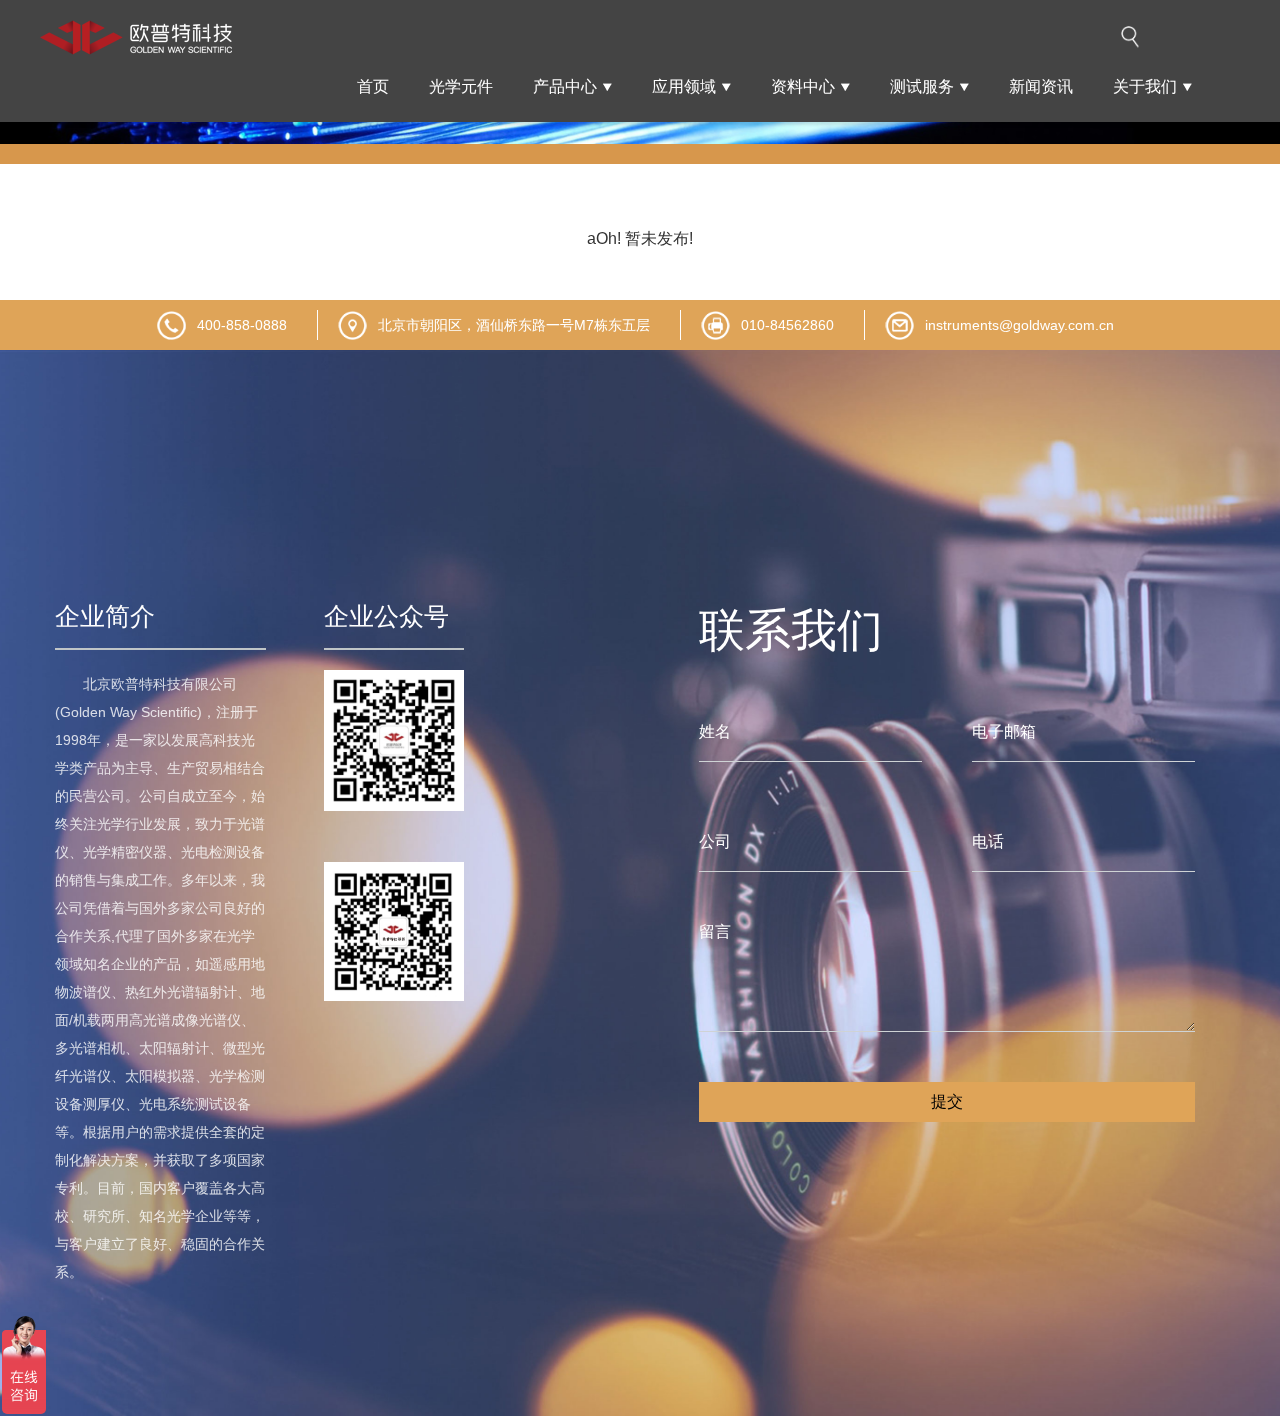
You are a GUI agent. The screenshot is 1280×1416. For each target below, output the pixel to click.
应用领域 (684, 86)
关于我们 (1145, 86)
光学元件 (461, 86)
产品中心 (565, 86)
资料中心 (803, 86)
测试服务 (922, 86)
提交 (947, 1101)
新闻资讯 (1041, 86)
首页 (373, 86)
